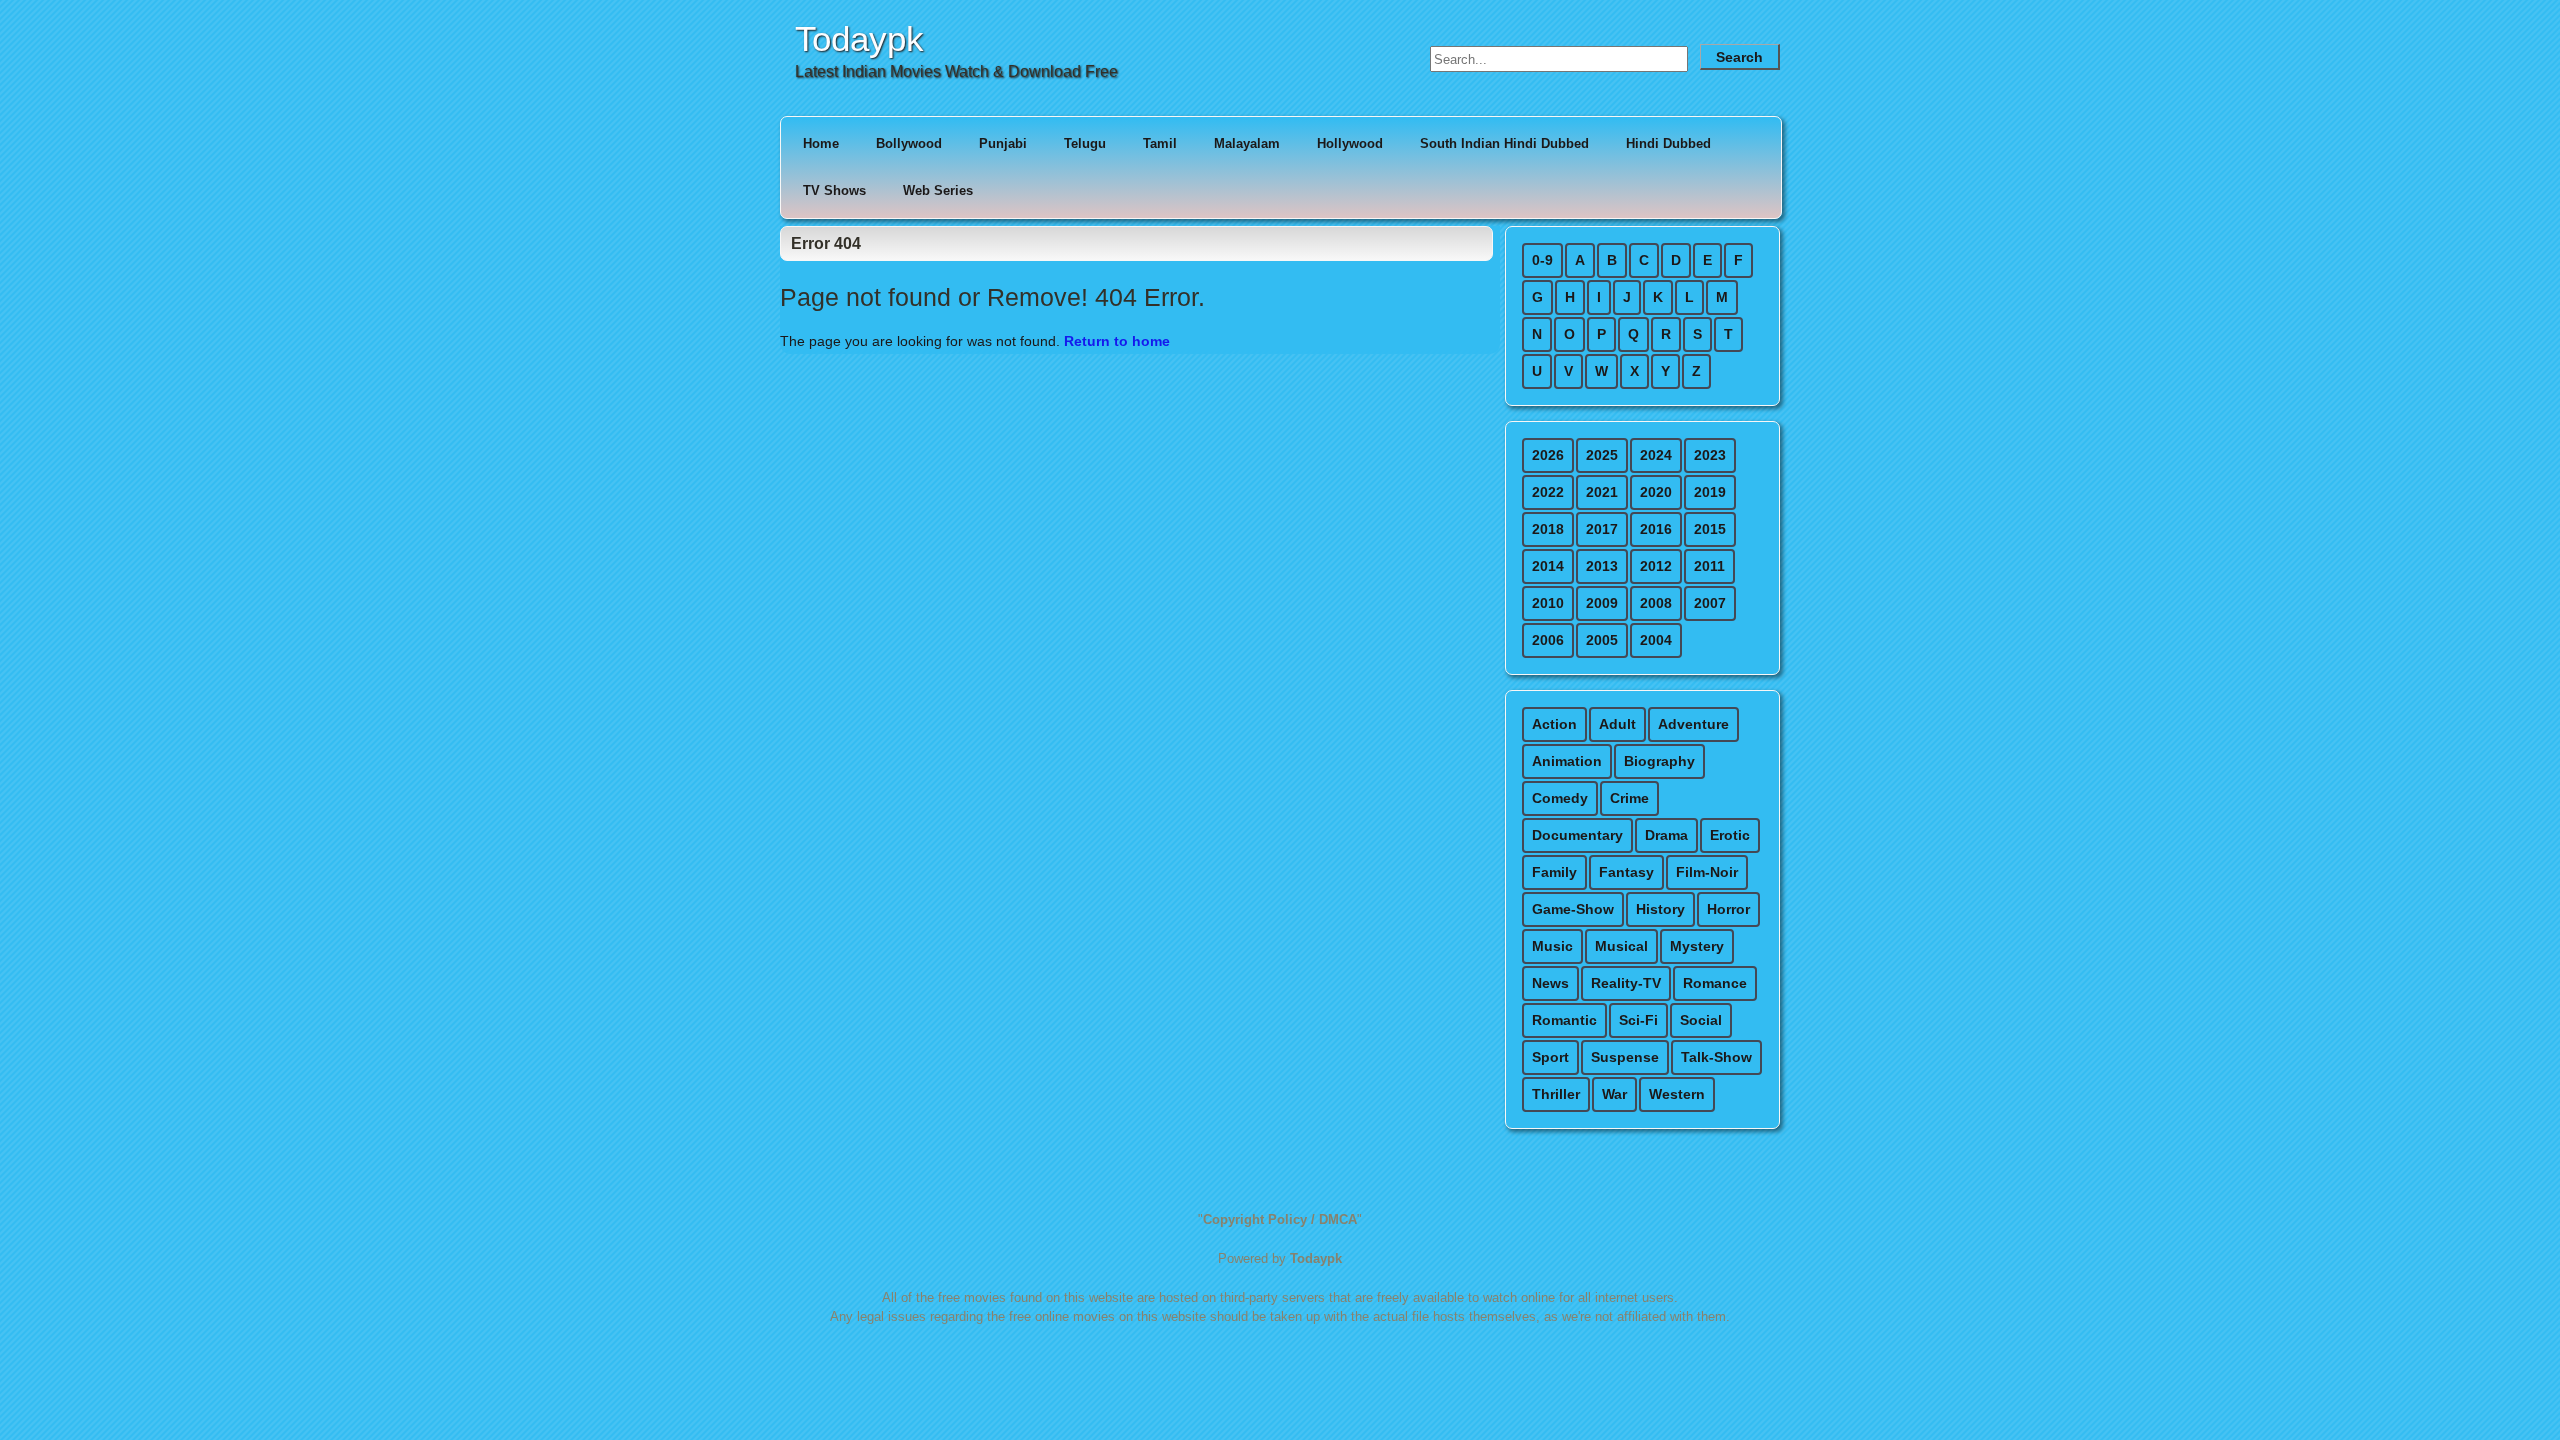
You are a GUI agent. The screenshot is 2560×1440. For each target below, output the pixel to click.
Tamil (1160, 143)
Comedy (1560, 798)
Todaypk (859, 38)
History (1660, 909)
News (1550, 983)
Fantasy (1626, 872)
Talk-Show (1716, 1057)
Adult (1617, 724)
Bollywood (909, 143)
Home (821, 143)
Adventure (1693, 724)
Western (1677, 1094)
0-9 (1542, 260)
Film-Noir (1707, 872)
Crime (1629, 798)
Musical (1621, 946)
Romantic (1564, 1020)
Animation (1567, 761)
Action (1554, 724)
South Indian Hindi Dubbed (1504, 143)
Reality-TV (1626, 983)
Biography (1659, 761)
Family (1554, 872)
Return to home (1117, 341)
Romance (1715, 983)
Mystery (1697, 946)
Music (1552, 946)
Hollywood (1350, 143)
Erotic (1730, 835)
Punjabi (1003, 143)
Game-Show (1573, 909)
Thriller (1556, 1094)
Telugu (1085, 143)
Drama (1666, 835)
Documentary (1577, 835)
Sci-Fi (1638, 1020)
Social (1701, 1020)
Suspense (1625, 1057)
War (1614, 1094)
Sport (1550, 1057)
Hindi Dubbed (1668, 143)
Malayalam (1247, 143)
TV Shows (834, 190)
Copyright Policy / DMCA (1280, 1219)
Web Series (938, 190)
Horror (1728, 909)
